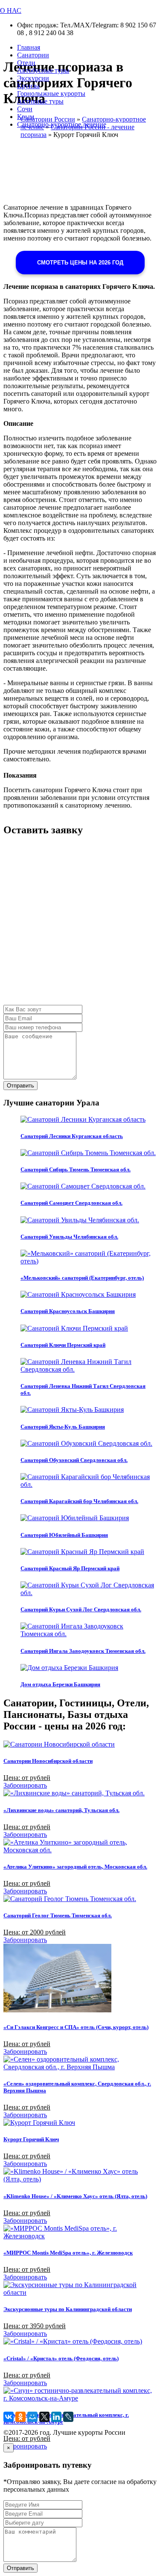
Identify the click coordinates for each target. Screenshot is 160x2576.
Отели (26, 63)
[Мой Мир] (32, 2417)
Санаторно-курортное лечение (62, 124)
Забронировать (25, 1785)
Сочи (25, 109)
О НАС (11, 10)
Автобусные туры (43, 70)
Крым (26, 117)
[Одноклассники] (20, 2417)
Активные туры (40, 101)
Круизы (28, 86)
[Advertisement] (80, 925)
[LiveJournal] (68, 2417)
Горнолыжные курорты (51, 94)
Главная (29, 47)
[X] (44, 2417)
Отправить (20, 1086)
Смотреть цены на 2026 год (80, 263)
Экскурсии (33, 78)
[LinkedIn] (56, 2417)
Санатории (33, 55)
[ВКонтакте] (9, 2417)
